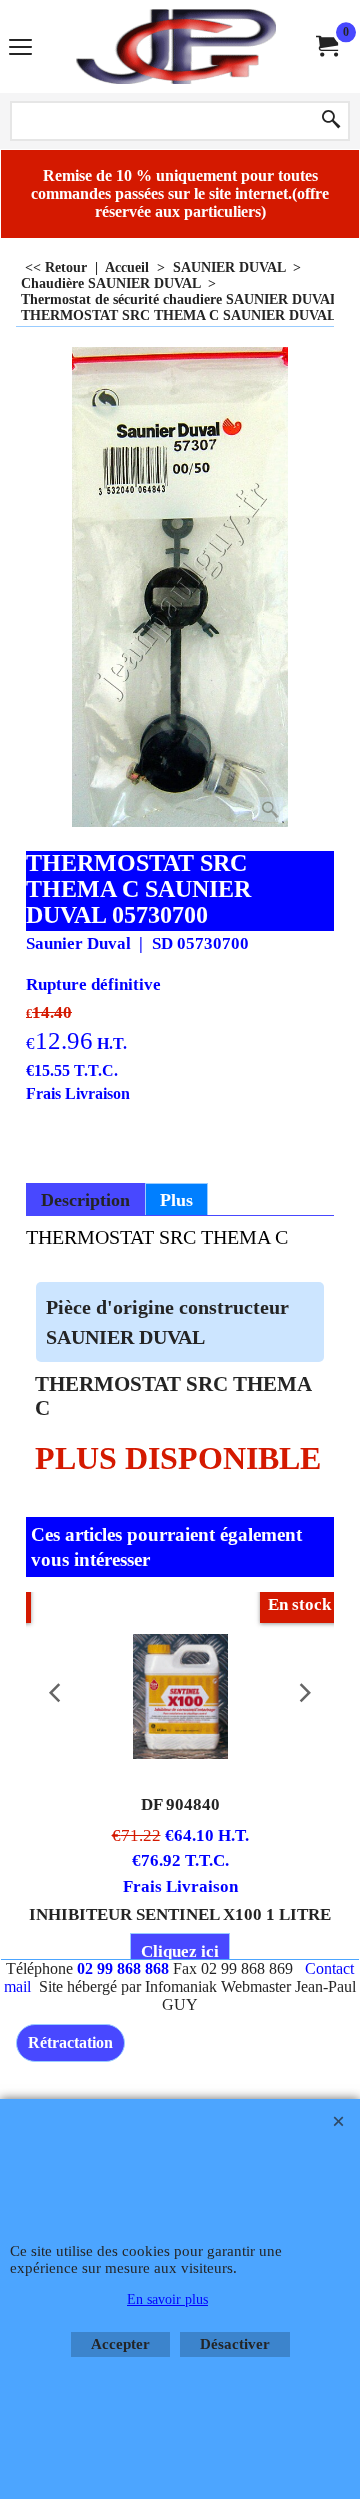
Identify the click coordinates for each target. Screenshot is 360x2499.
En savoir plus (167, 2299)
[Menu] (20, 48)
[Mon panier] (326, 46)
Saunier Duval (78, 943)
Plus (176, 1200)
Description (85, 1200)
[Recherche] (331, 121)
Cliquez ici (180, 1951)
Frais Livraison (78, 1093)
